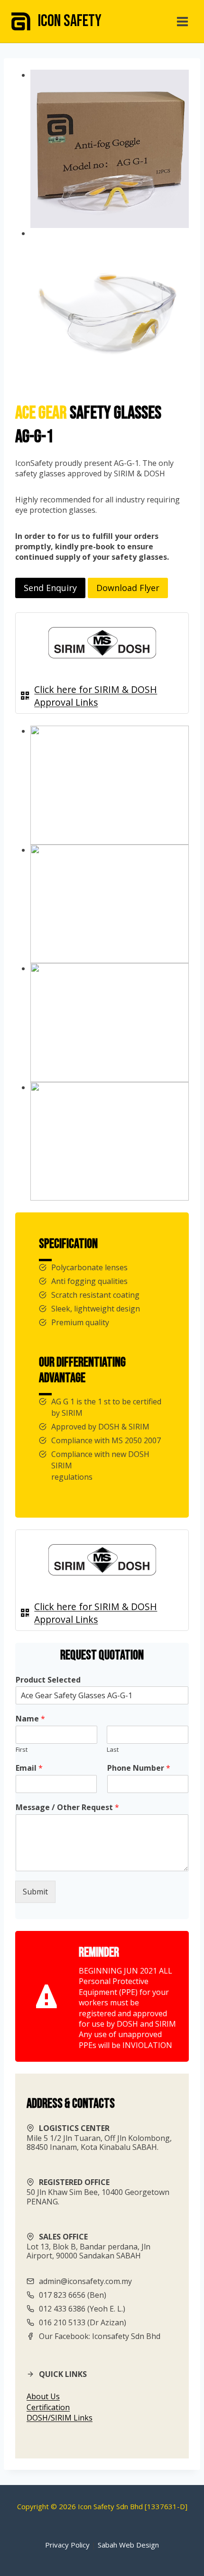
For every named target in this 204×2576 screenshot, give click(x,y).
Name (30, 1719)
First (22, 1750)
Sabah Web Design (128, 2545)
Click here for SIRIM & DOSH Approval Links (96, 696)
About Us (43, 2396)
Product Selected (48, 1680)
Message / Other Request (67, 1807)
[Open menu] (182, 21)
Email (29, 1768)
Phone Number (139, 1768)
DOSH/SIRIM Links (60, 2418)
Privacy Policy (67, 2545)
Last (113, 1750)
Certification (48, 2407)
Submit (35, 1892)
